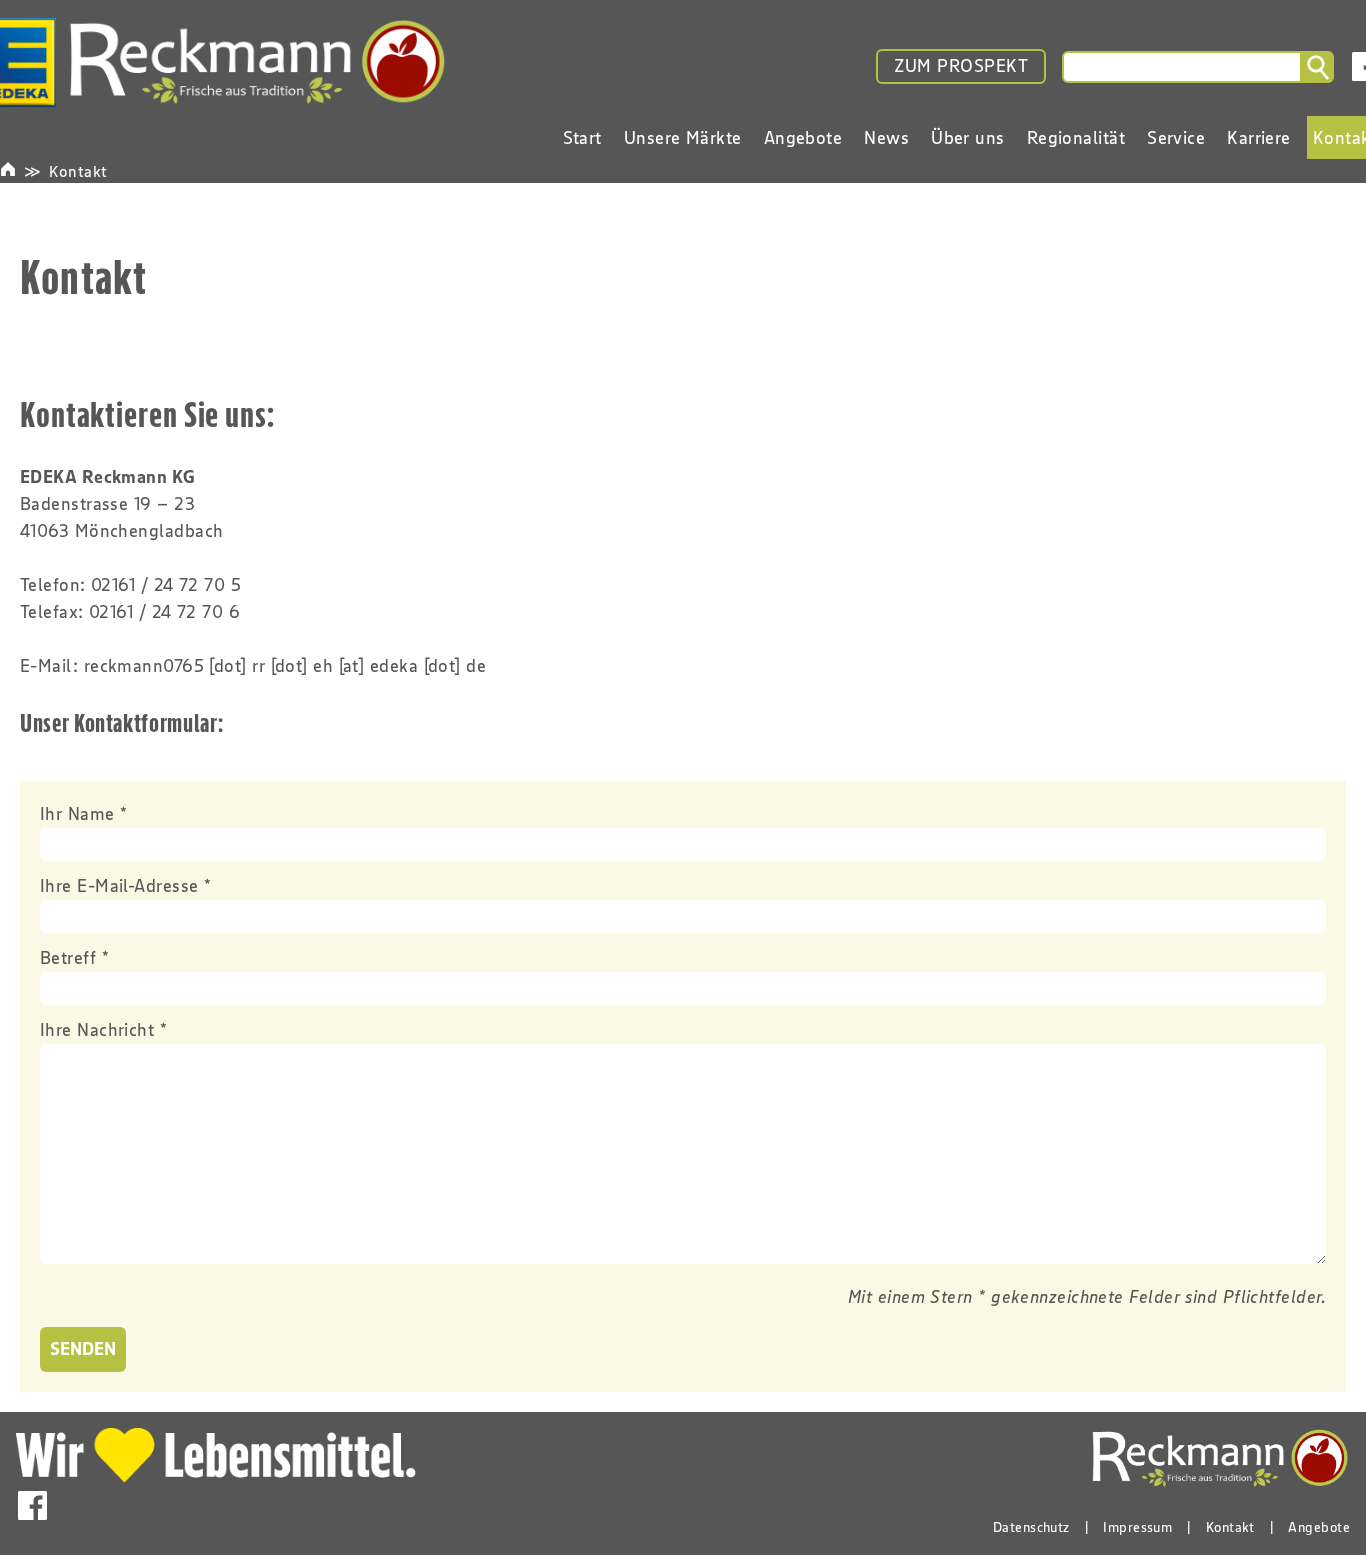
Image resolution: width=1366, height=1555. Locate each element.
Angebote (1319, 1527)
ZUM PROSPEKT (961, 66)
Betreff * (74, 958)
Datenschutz (1031, 1527)
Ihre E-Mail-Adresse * (125, 886)
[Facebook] (32, 1505)
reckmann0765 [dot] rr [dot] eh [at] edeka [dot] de (285, 666)
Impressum (1137, 1527)
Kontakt (78, 171)
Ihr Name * (84, 814)
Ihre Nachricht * (103, 1030)
